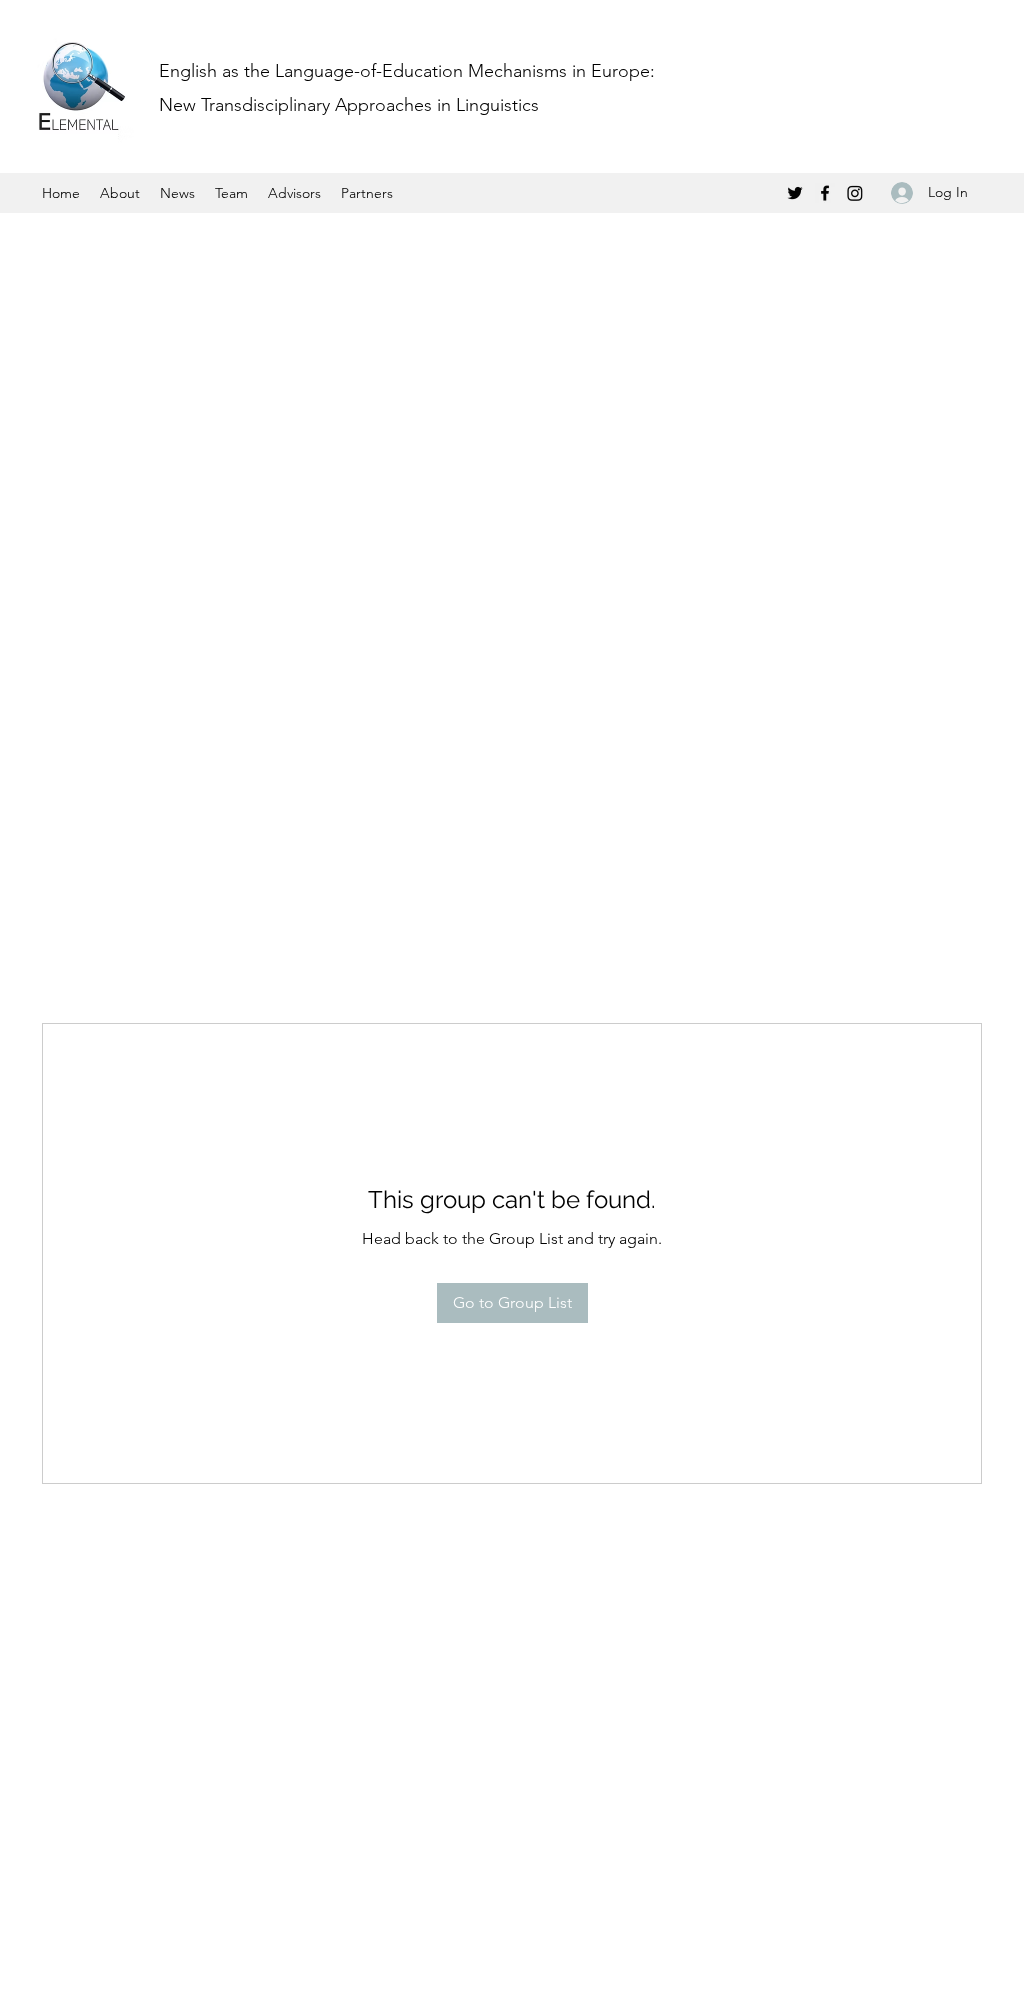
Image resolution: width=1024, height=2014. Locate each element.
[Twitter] (795, 193)
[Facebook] (825, 193)
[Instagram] (855, 193)
